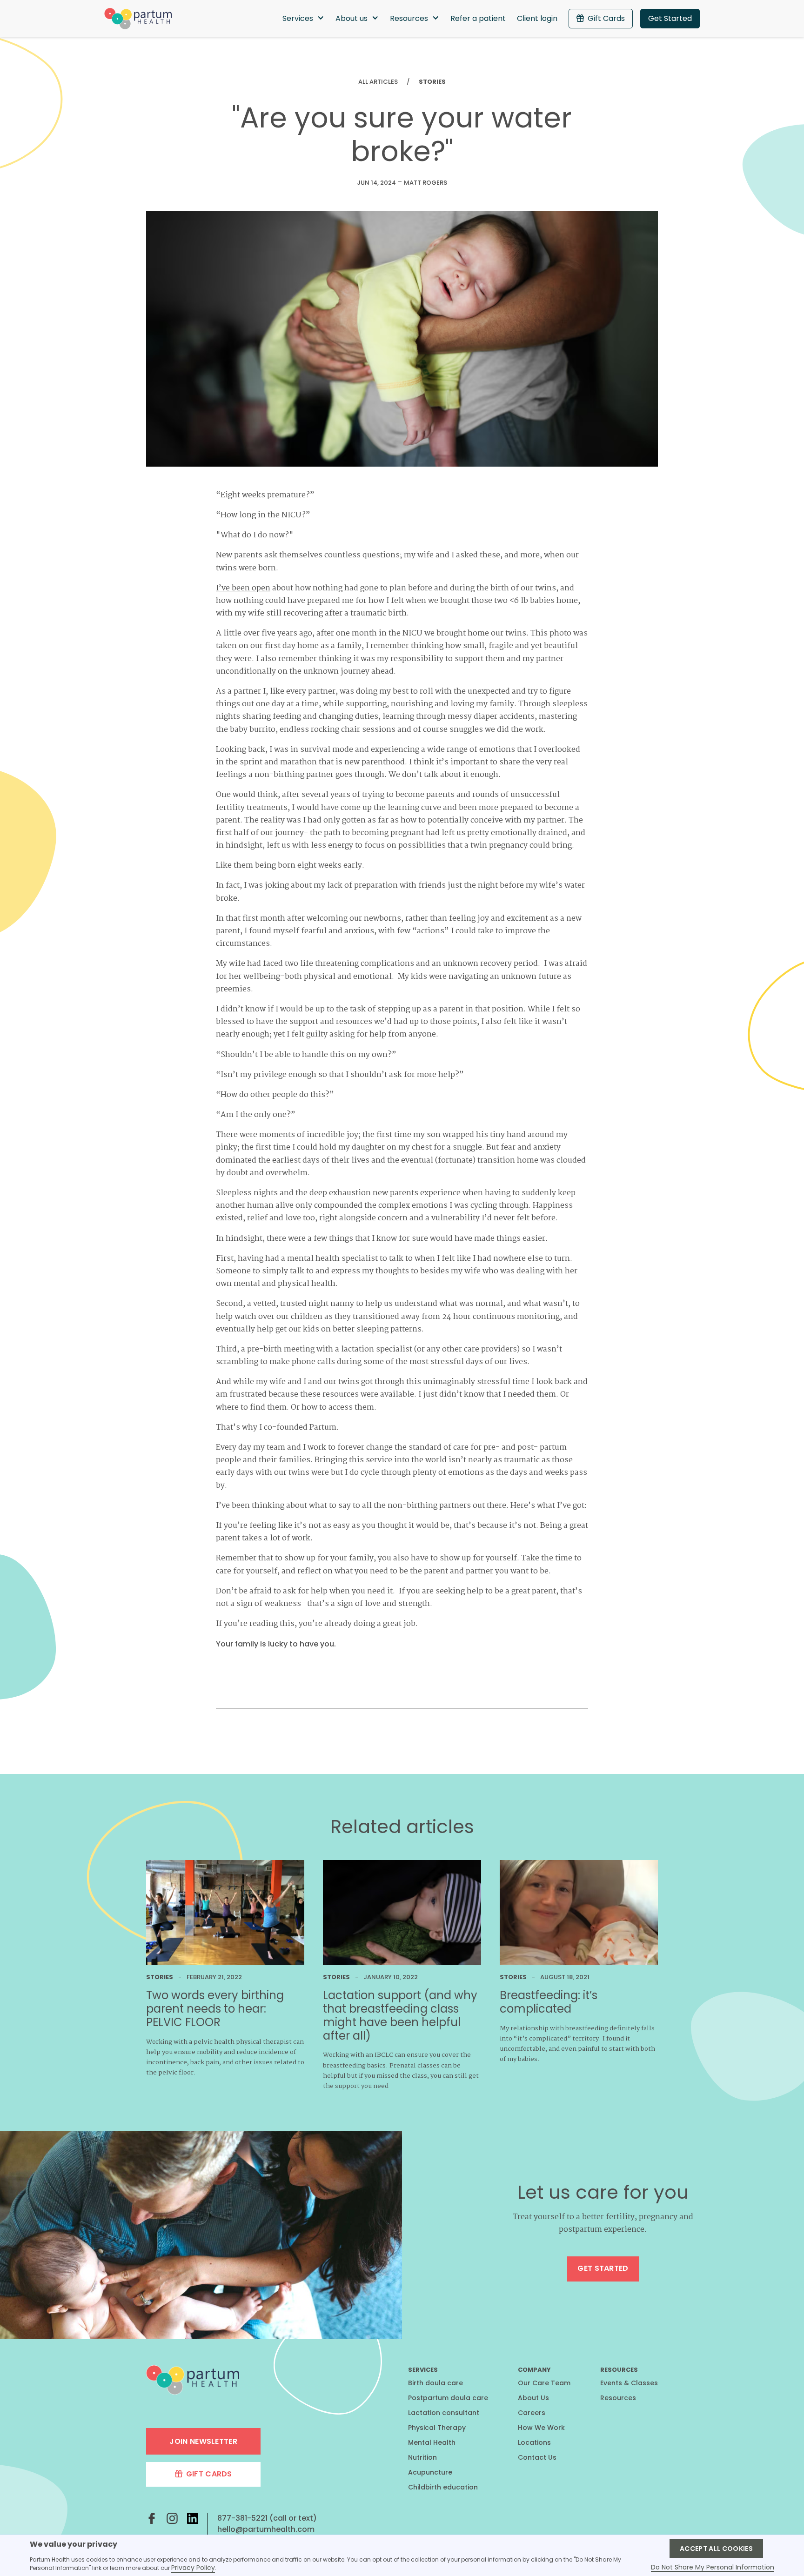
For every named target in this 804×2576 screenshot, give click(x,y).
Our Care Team (544, 2383)
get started (603, 2268)
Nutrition (422, 2457)
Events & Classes (629, 2383)
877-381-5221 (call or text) (267, 2518)
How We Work (541, 2428)
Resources (618, 2398)
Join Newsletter (203, 2441)
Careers (532, 2413)
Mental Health (432, 2442)
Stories (432, 82)
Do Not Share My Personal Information (713, 2568)
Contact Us (537, 2457)
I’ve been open (243, 588)
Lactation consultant (444, 2413)
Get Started (670, 18)
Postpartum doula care (448, 2398)
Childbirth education (443, 2487)
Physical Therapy (437, 2428)
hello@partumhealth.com (266, 2529)
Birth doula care (435, 2383)
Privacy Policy (193, 2568)
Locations (534, 2442)
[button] (303, 19)
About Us (533, 2398)
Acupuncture (430, 2472)
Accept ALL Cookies (716, 2549)
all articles (378, 82)
